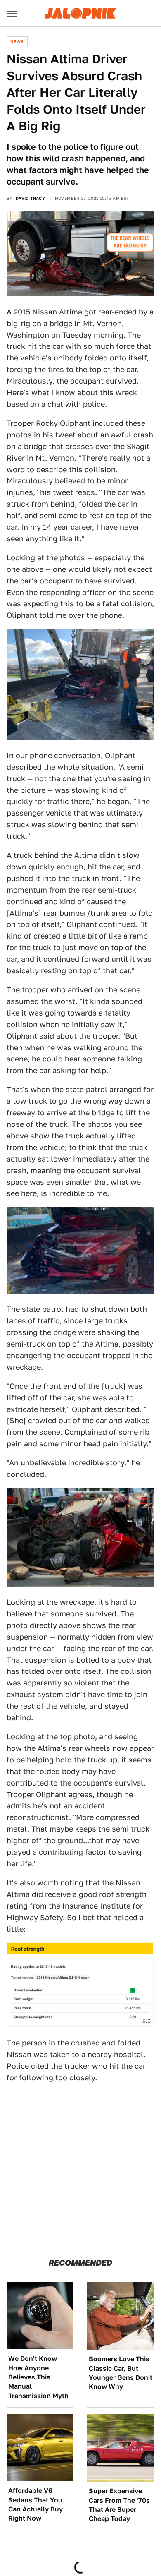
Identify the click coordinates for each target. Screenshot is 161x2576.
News (17, 41)
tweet (65, 435)
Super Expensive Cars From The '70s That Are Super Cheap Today (119, 2505)
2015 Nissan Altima (48, 312)
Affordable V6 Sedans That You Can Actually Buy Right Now (36, 2504)
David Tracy (30, 198)
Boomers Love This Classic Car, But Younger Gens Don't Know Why (121, 2373)
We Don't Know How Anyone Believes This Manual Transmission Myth (38, 2377)
